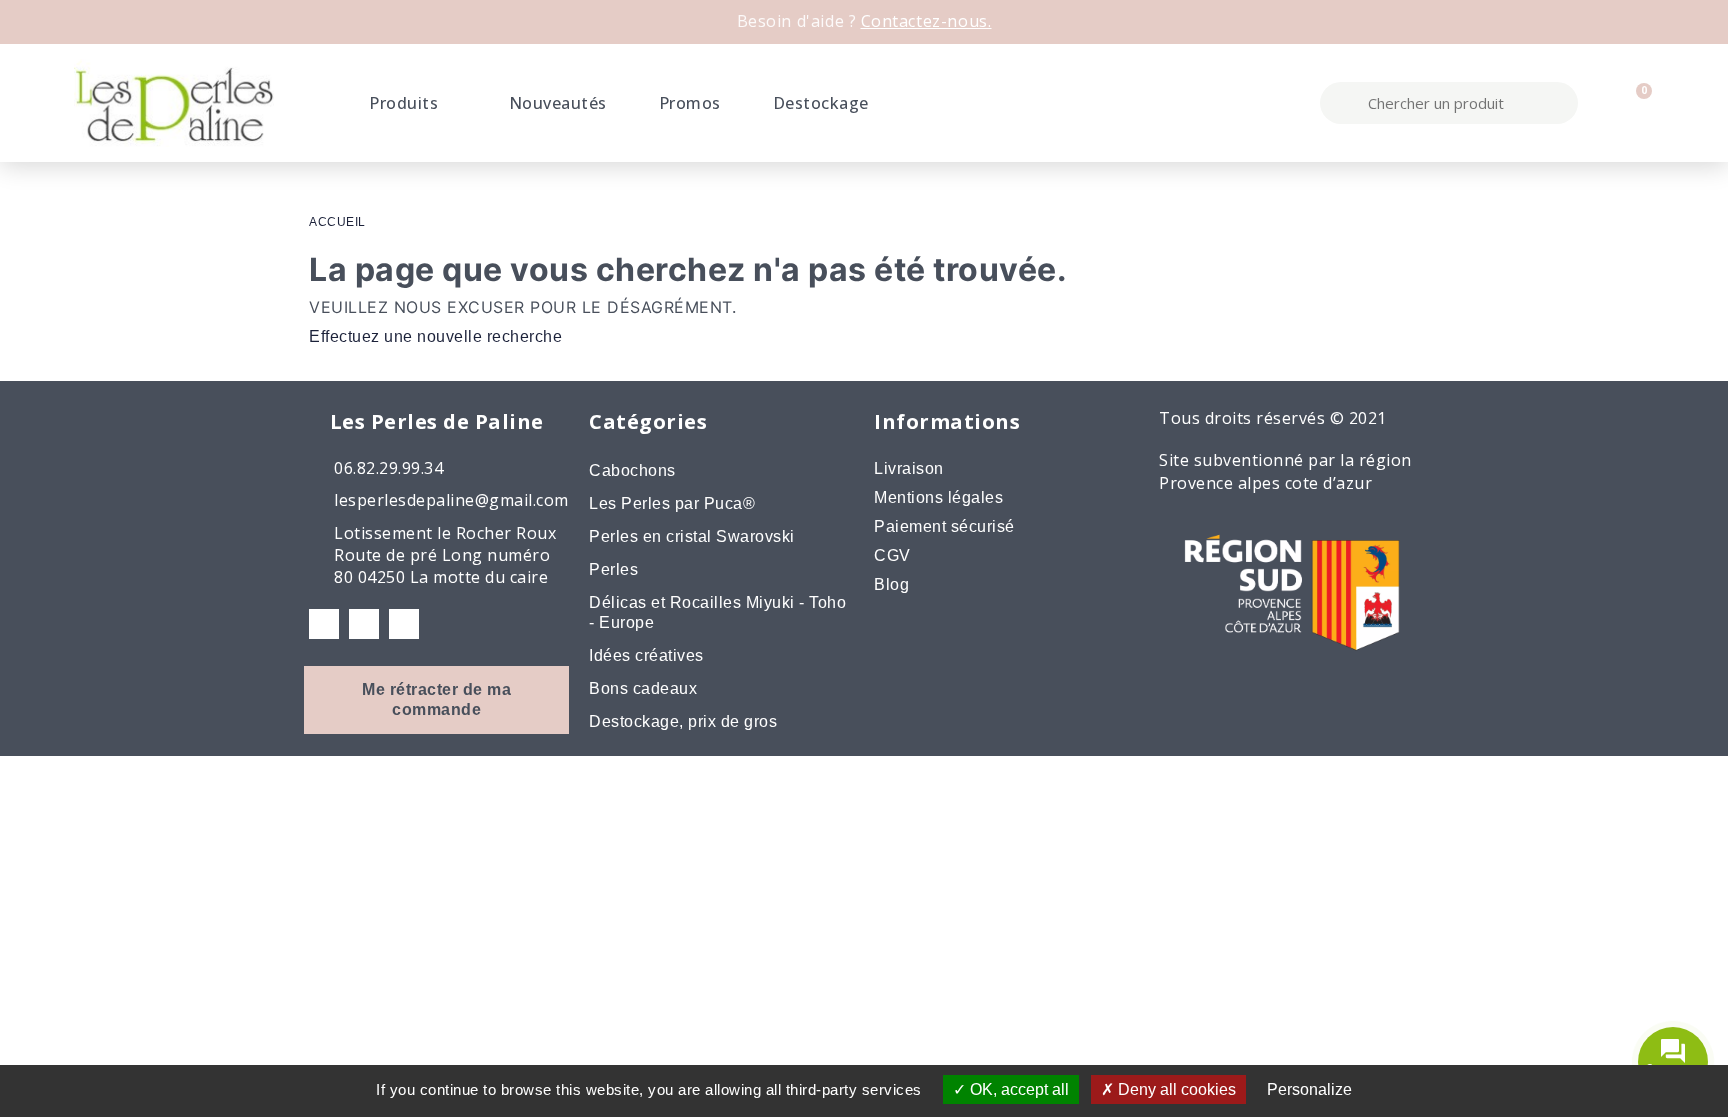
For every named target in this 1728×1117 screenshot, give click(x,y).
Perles (613, 569)
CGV (892, 555)
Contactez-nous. (926, 21)
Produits (403, 103)
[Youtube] (404, 624)
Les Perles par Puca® (672, 503)
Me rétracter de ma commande (436, 699)
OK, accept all (1017, 1089)
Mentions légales (938, 497)
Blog (891, 584)
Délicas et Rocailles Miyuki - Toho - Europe (717, 612)
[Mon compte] (1601, 103)
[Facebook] (324, 624)
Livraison (909, 468)
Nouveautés (558, 103)
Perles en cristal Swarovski (692, 536)
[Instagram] (364, 624)
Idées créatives (646, 655)
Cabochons (632, 470)
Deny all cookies (1175, 1089)
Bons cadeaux (643, 688)
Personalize (1309, 1089)
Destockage (821, 103)
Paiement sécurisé (944, 526)
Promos (690, 103)
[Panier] (1635, 103)
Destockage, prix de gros (683, 721)
